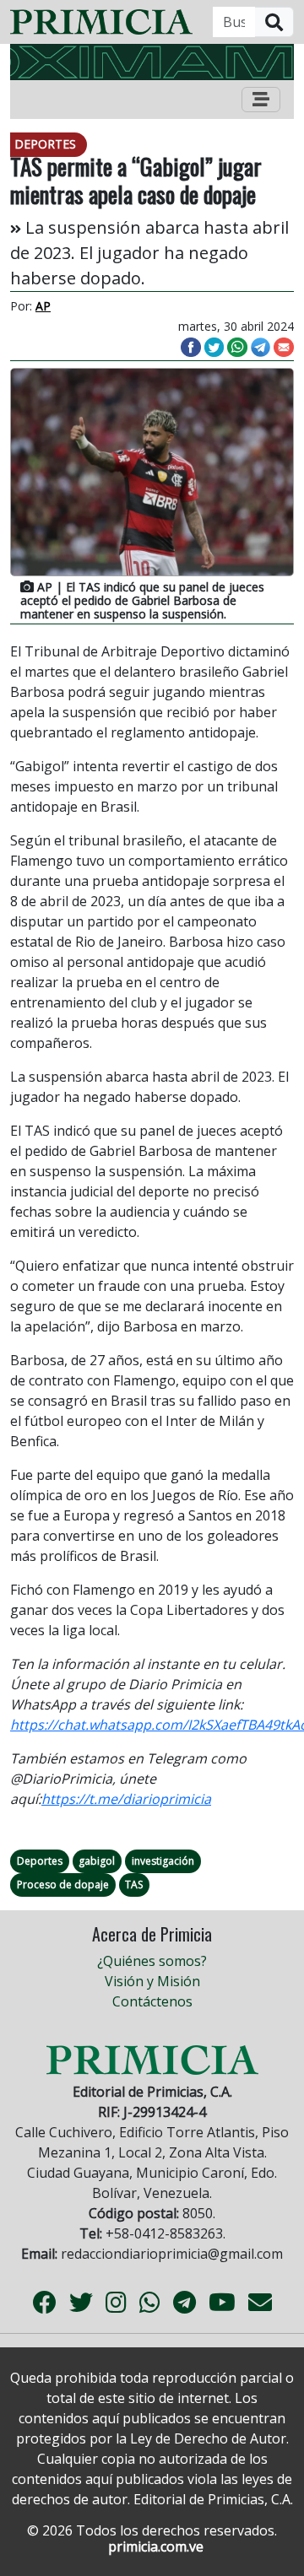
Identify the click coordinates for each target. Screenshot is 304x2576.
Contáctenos (152, 2001)
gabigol (97, 1861)
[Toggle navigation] (261, 100)
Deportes (40, 1861)
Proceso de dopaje (63, 1885)
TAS (134, 1885)
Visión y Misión (152, 1981)
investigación (163, 1861)
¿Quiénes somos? (152, 1961)
